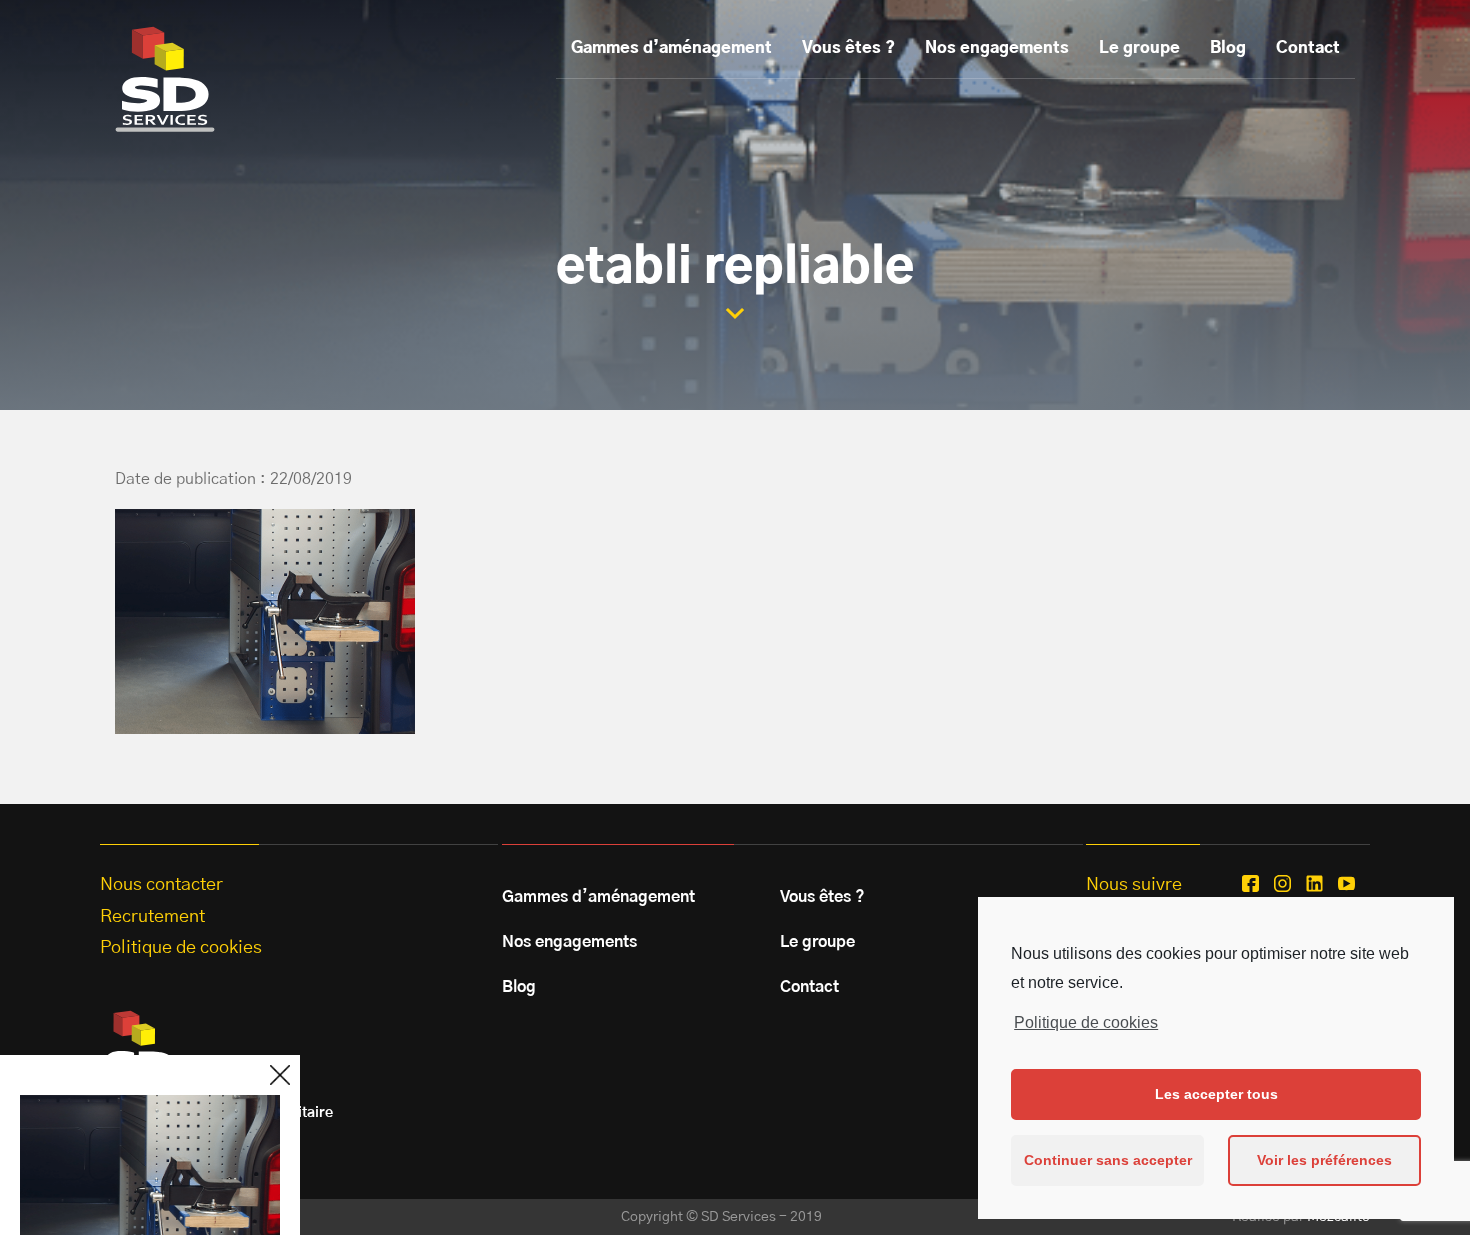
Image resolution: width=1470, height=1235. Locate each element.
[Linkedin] (1314, 883)
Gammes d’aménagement (671, 48)
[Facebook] (1250, 883)
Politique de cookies (1086, 1022)
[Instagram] (1282, 883)
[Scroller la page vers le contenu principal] (735, 313)
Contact (1308, 48)
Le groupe (1139, 48)
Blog (1228, 48)
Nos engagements (997, 48)
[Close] (280, 1075)
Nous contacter (161, 885)
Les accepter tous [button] (1216, 1094)
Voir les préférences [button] (1324, 1160)
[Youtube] (1346, 883)
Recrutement (152, 917)
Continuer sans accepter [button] (1108, 1160)
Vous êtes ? (848, 48)
